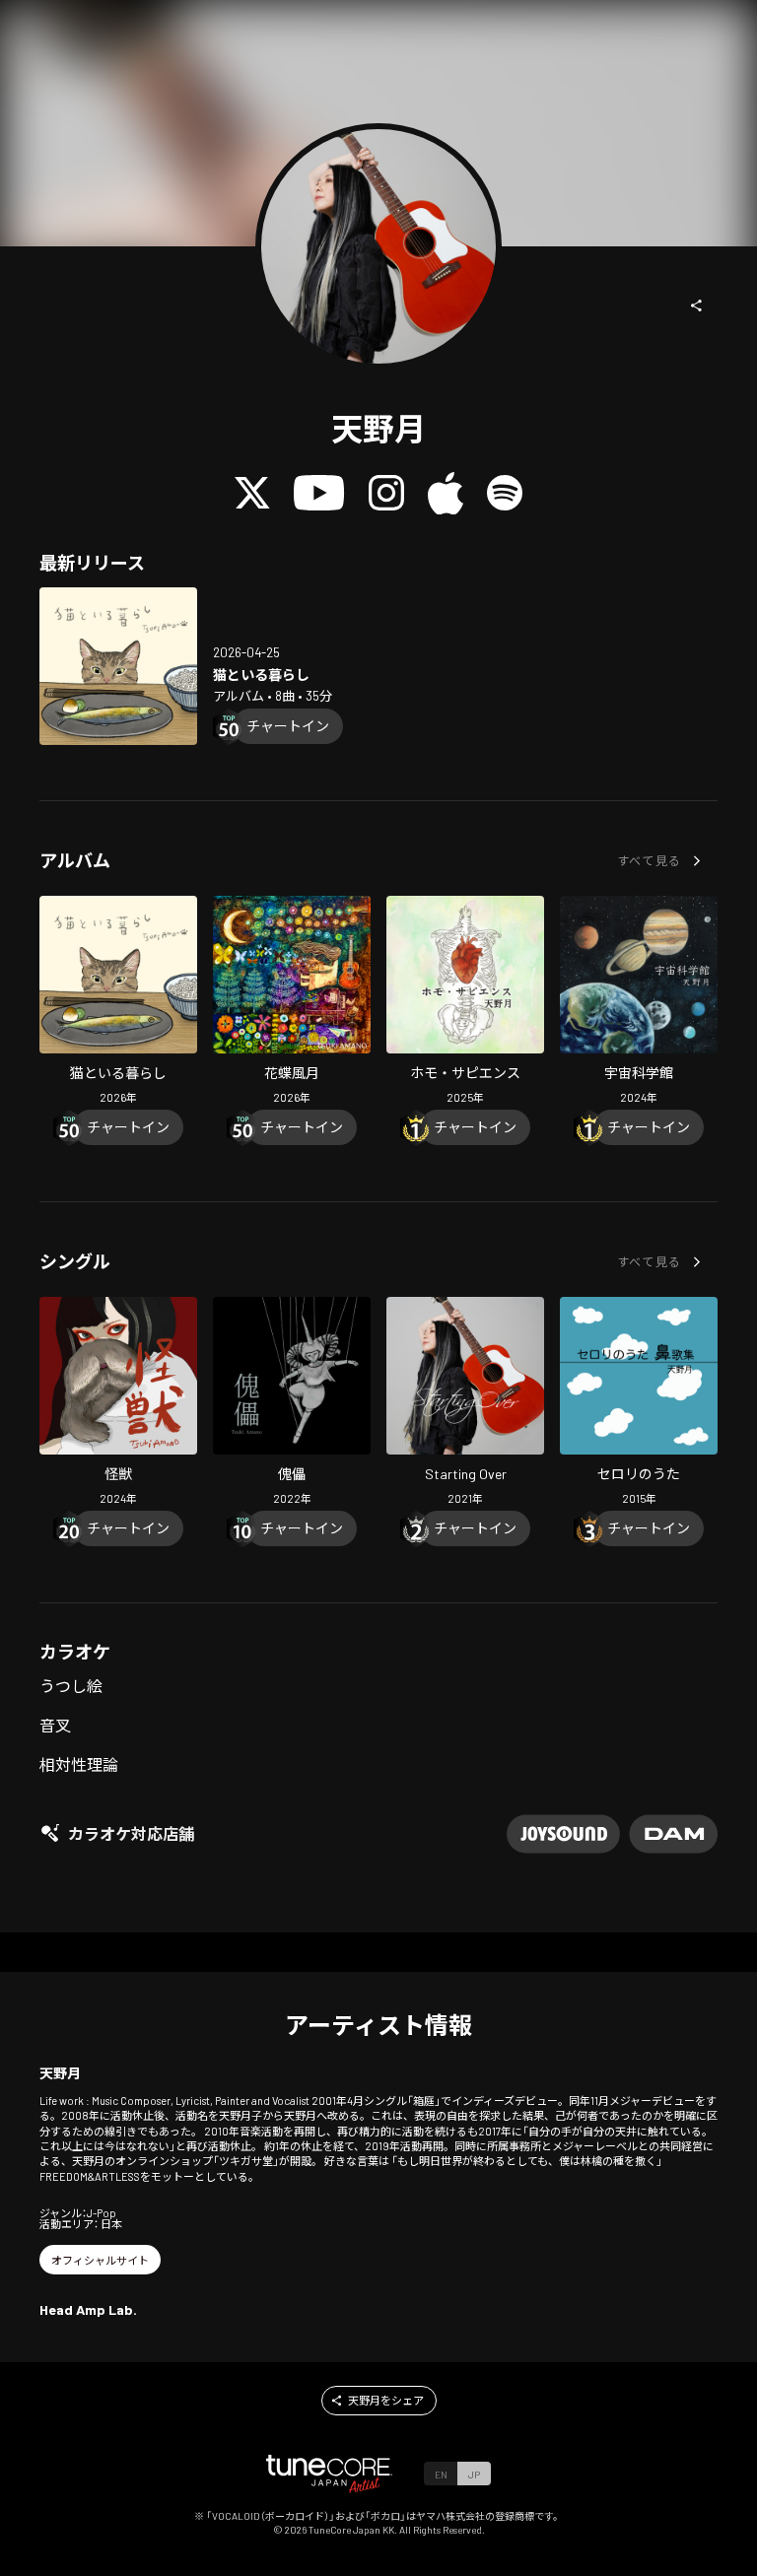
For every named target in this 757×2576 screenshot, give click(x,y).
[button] (697, 305)
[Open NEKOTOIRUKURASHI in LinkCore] (118, 666)
